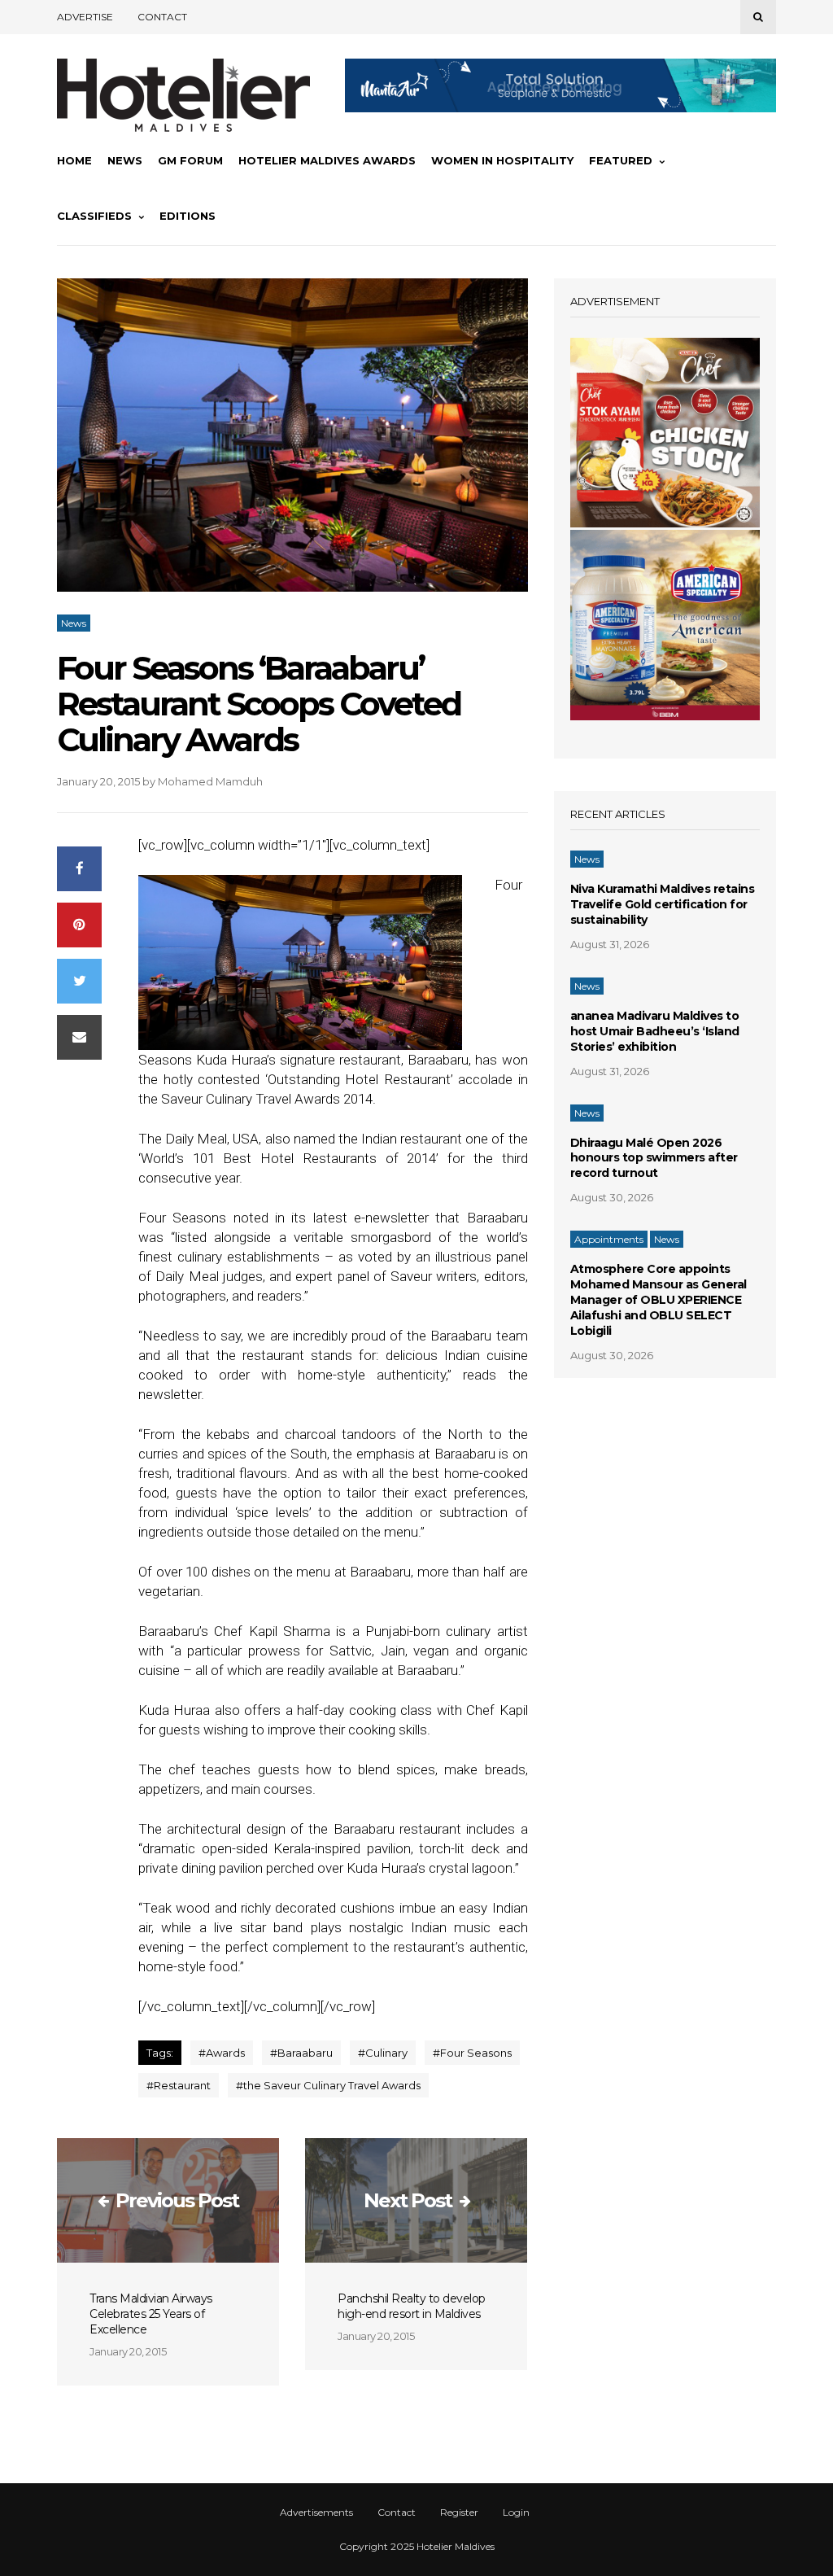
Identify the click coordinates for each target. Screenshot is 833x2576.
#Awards (222, 2053)
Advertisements (316, 2513)
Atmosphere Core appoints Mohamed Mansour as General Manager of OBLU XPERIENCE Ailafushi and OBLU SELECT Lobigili (659, 1300)
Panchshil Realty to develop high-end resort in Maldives (412, 2306)
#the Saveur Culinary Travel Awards (328, 2085)
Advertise (85, 17)
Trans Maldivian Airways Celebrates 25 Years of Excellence (151, 2314)
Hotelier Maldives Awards (327, 160)
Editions (188, 216)
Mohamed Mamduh (210, 781)
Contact (162, 17)
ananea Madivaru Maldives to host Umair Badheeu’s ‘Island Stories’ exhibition (655, 1031)
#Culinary (383, 2053)
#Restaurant (179, 2085)
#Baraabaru (301, 2053)
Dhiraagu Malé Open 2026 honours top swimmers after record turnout (654, 1158)
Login (516, 2513)
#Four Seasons (472, 2053)
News (125, 160)
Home (74, 160)
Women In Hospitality (502, 160)
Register (459, 2513)
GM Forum (190, 160)
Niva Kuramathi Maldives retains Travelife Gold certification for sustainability (663, 904)
